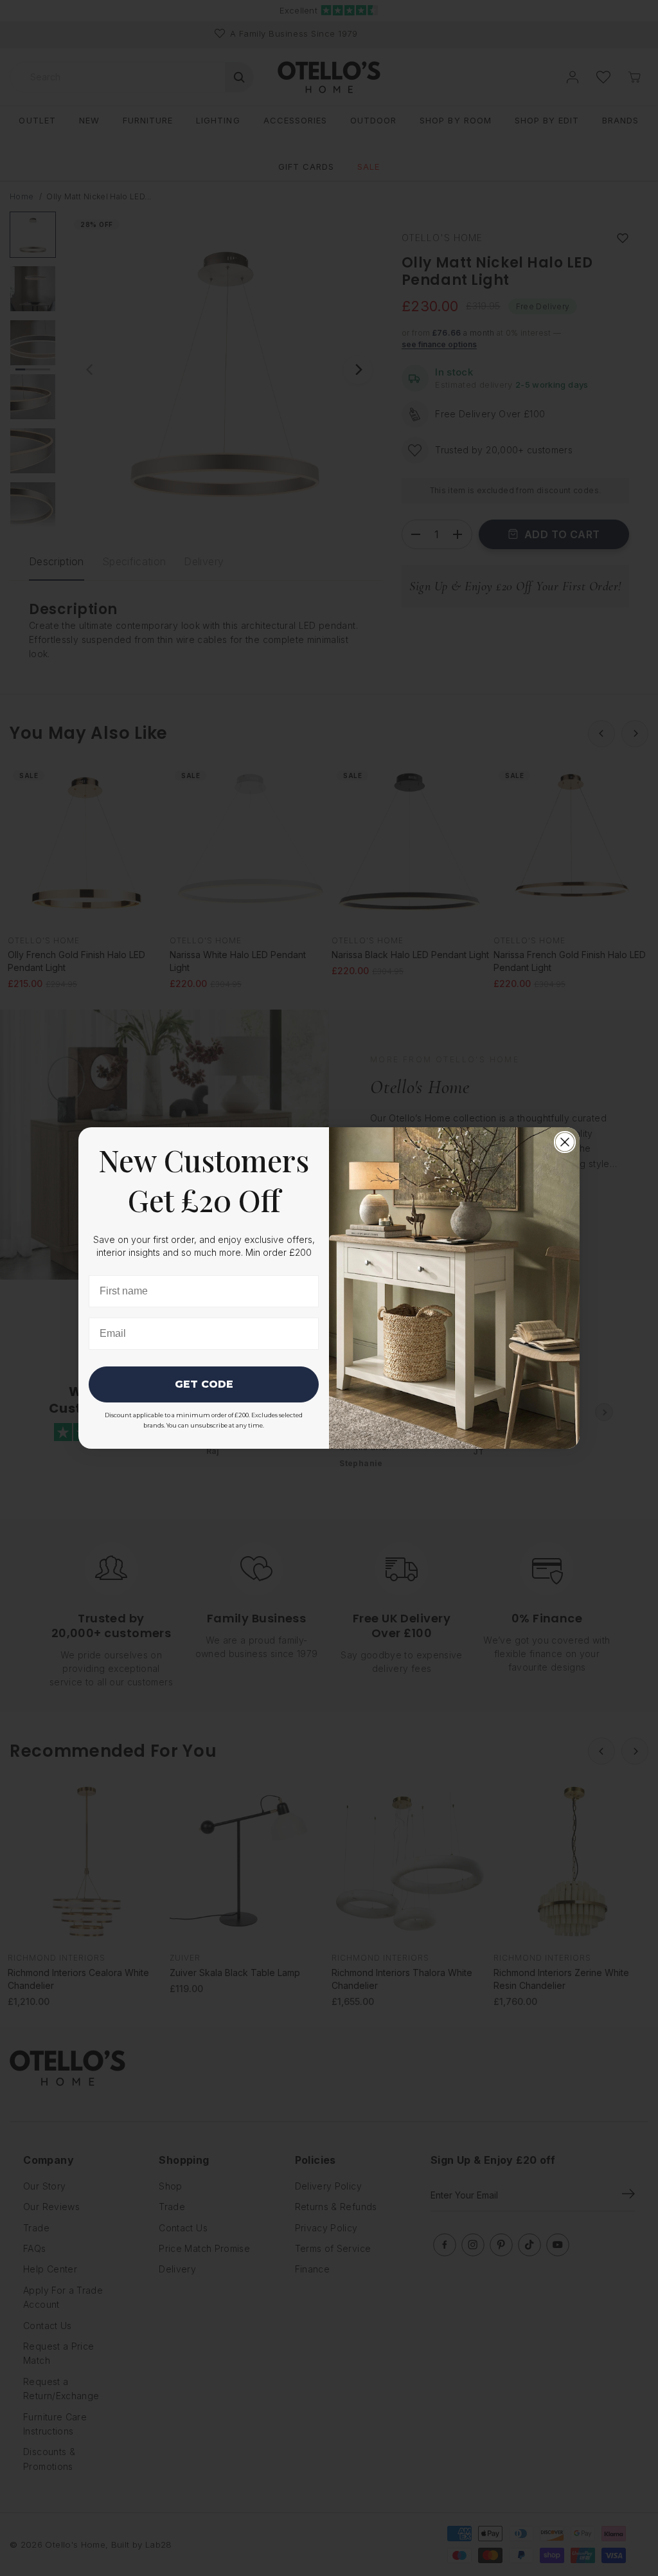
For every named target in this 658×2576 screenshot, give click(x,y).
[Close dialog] (565, 1142)
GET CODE (204, 1384)
